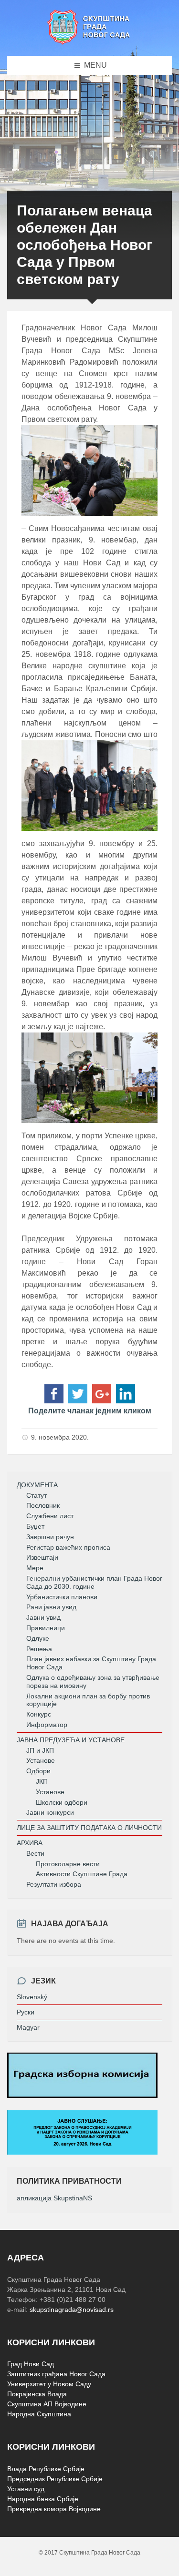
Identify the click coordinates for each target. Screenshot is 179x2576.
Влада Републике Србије (46, 2469)
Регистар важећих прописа (68, 1547)
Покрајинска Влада (37, 2394)
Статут (37, 1495)
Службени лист (50, 1516)
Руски (26, 2012)
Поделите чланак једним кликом (90, 1411)
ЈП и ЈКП (40, 1750)
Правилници (46, 1628)
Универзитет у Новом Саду (49, 2384)
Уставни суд (26, 2489)
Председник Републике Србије (55, 2479)
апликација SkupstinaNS (54, 2198)
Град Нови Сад (31, 2364)
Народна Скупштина (39, 2414)
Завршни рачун (50, 1537)
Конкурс (39, 1714)
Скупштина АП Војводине (47, 2404)
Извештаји (42, 1557)
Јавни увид (43, 1617)
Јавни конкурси (50, 1812)
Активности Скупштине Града (82, 1874)
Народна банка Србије (43, 2499)
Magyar (28, 2027)
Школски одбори (62, 1802)
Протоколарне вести (68, 1864)
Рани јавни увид (51, 1607)
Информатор (47, 1725)
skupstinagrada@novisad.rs (72, 2310)
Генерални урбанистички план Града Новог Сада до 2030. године (94, 1582)
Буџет (35, 1526)
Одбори (38, 1771)
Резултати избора (54, 1884)
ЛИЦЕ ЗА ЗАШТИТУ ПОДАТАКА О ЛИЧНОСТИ (89, 1828)
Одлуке (38, 1638)
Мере (35, 1568)
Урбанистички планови (62, 1597)
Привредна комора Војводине (54, 2509)
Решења (39, 1649)
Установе (41, 1760)
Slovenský (32, 1997)
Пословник (43, 1505)
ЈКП (42, 1781)
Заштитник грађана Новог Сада (56, 2374)
